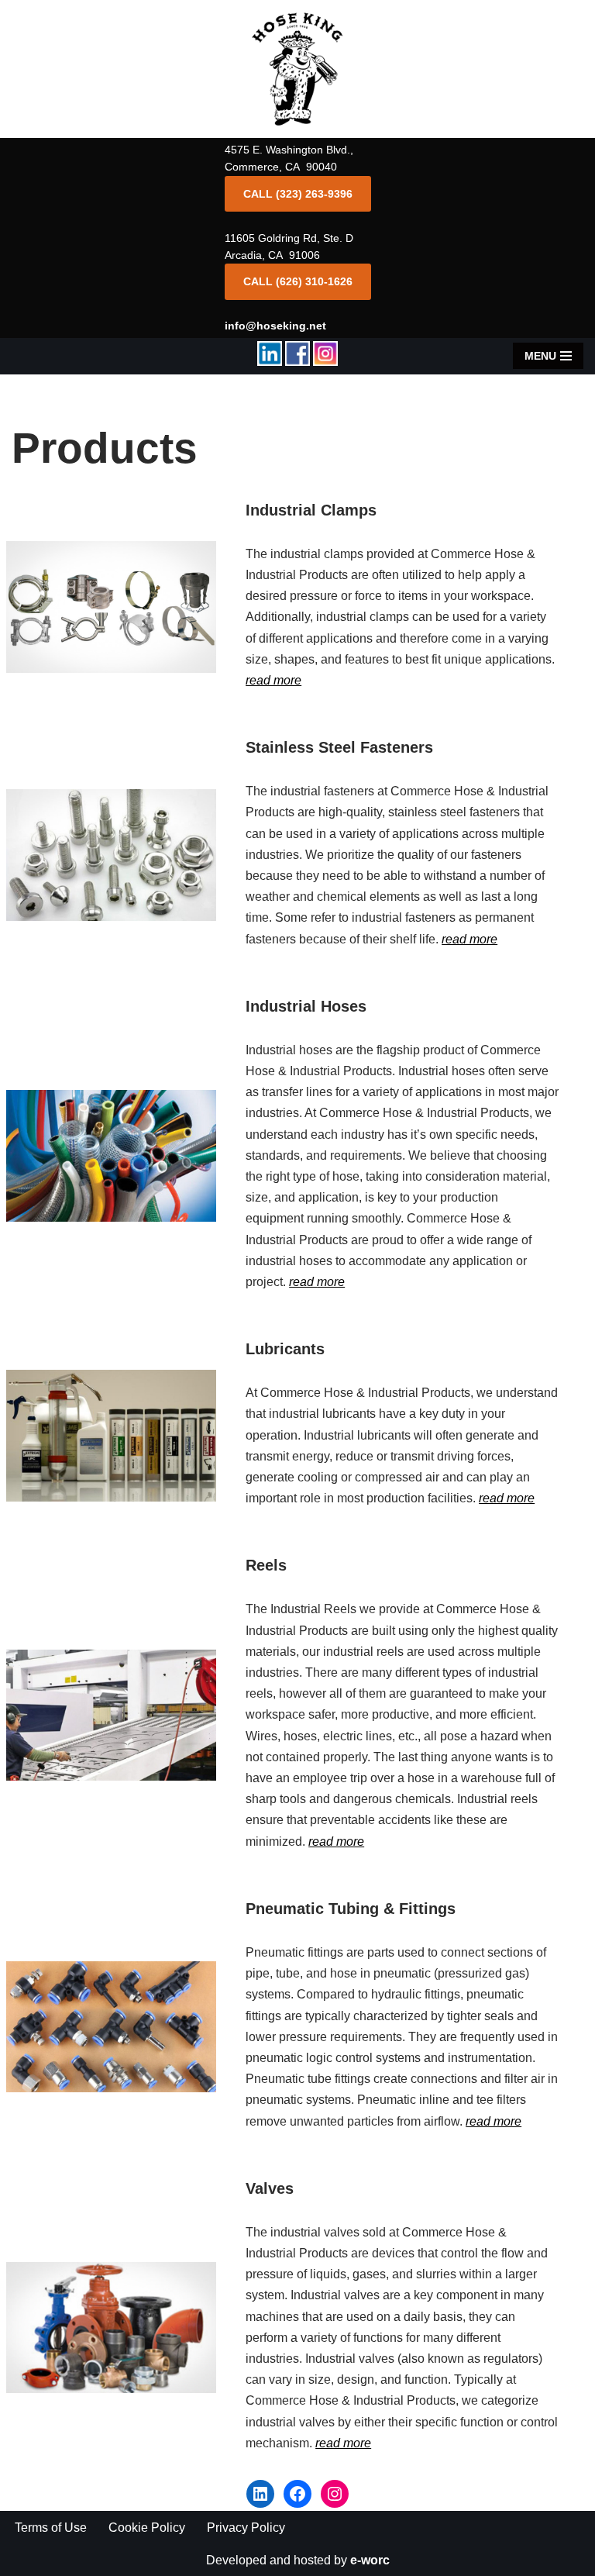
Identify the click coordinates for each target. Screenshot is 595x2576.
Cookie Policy (147, 2528)
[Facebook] (297, 2494)
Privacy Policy (246, 2528)
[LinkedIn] (260, 2494)
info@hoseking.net (275, 326)
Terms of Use (51, 2528)
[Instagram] (335, 2494)
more (331, 1282)
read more (273, 680)
